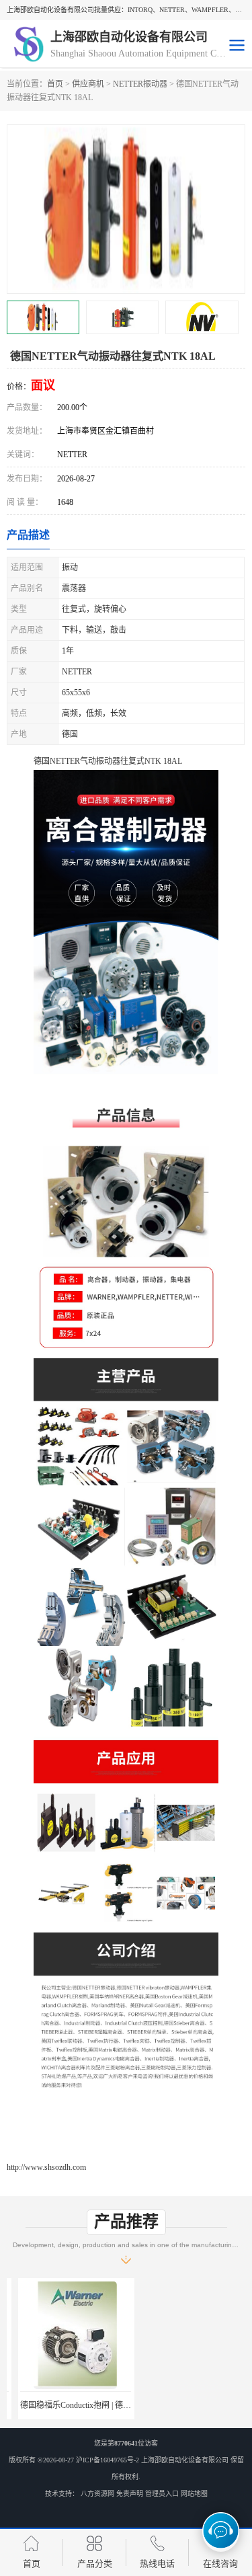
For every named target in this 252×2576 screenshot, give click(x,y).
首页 (55, 84)
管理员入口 (162, 2494)
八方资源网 (97, 2494)
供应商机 (88, 84)
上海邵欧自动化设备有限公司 (185, 2460)
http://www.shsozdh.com (46, 2167)
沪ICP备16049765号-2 (108, 2460)
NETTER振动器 (140, 84)
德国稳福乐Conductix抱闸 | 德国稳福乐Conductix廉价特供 (109, 2405)
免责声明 (130, 2494)
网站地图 (194, 2494)
